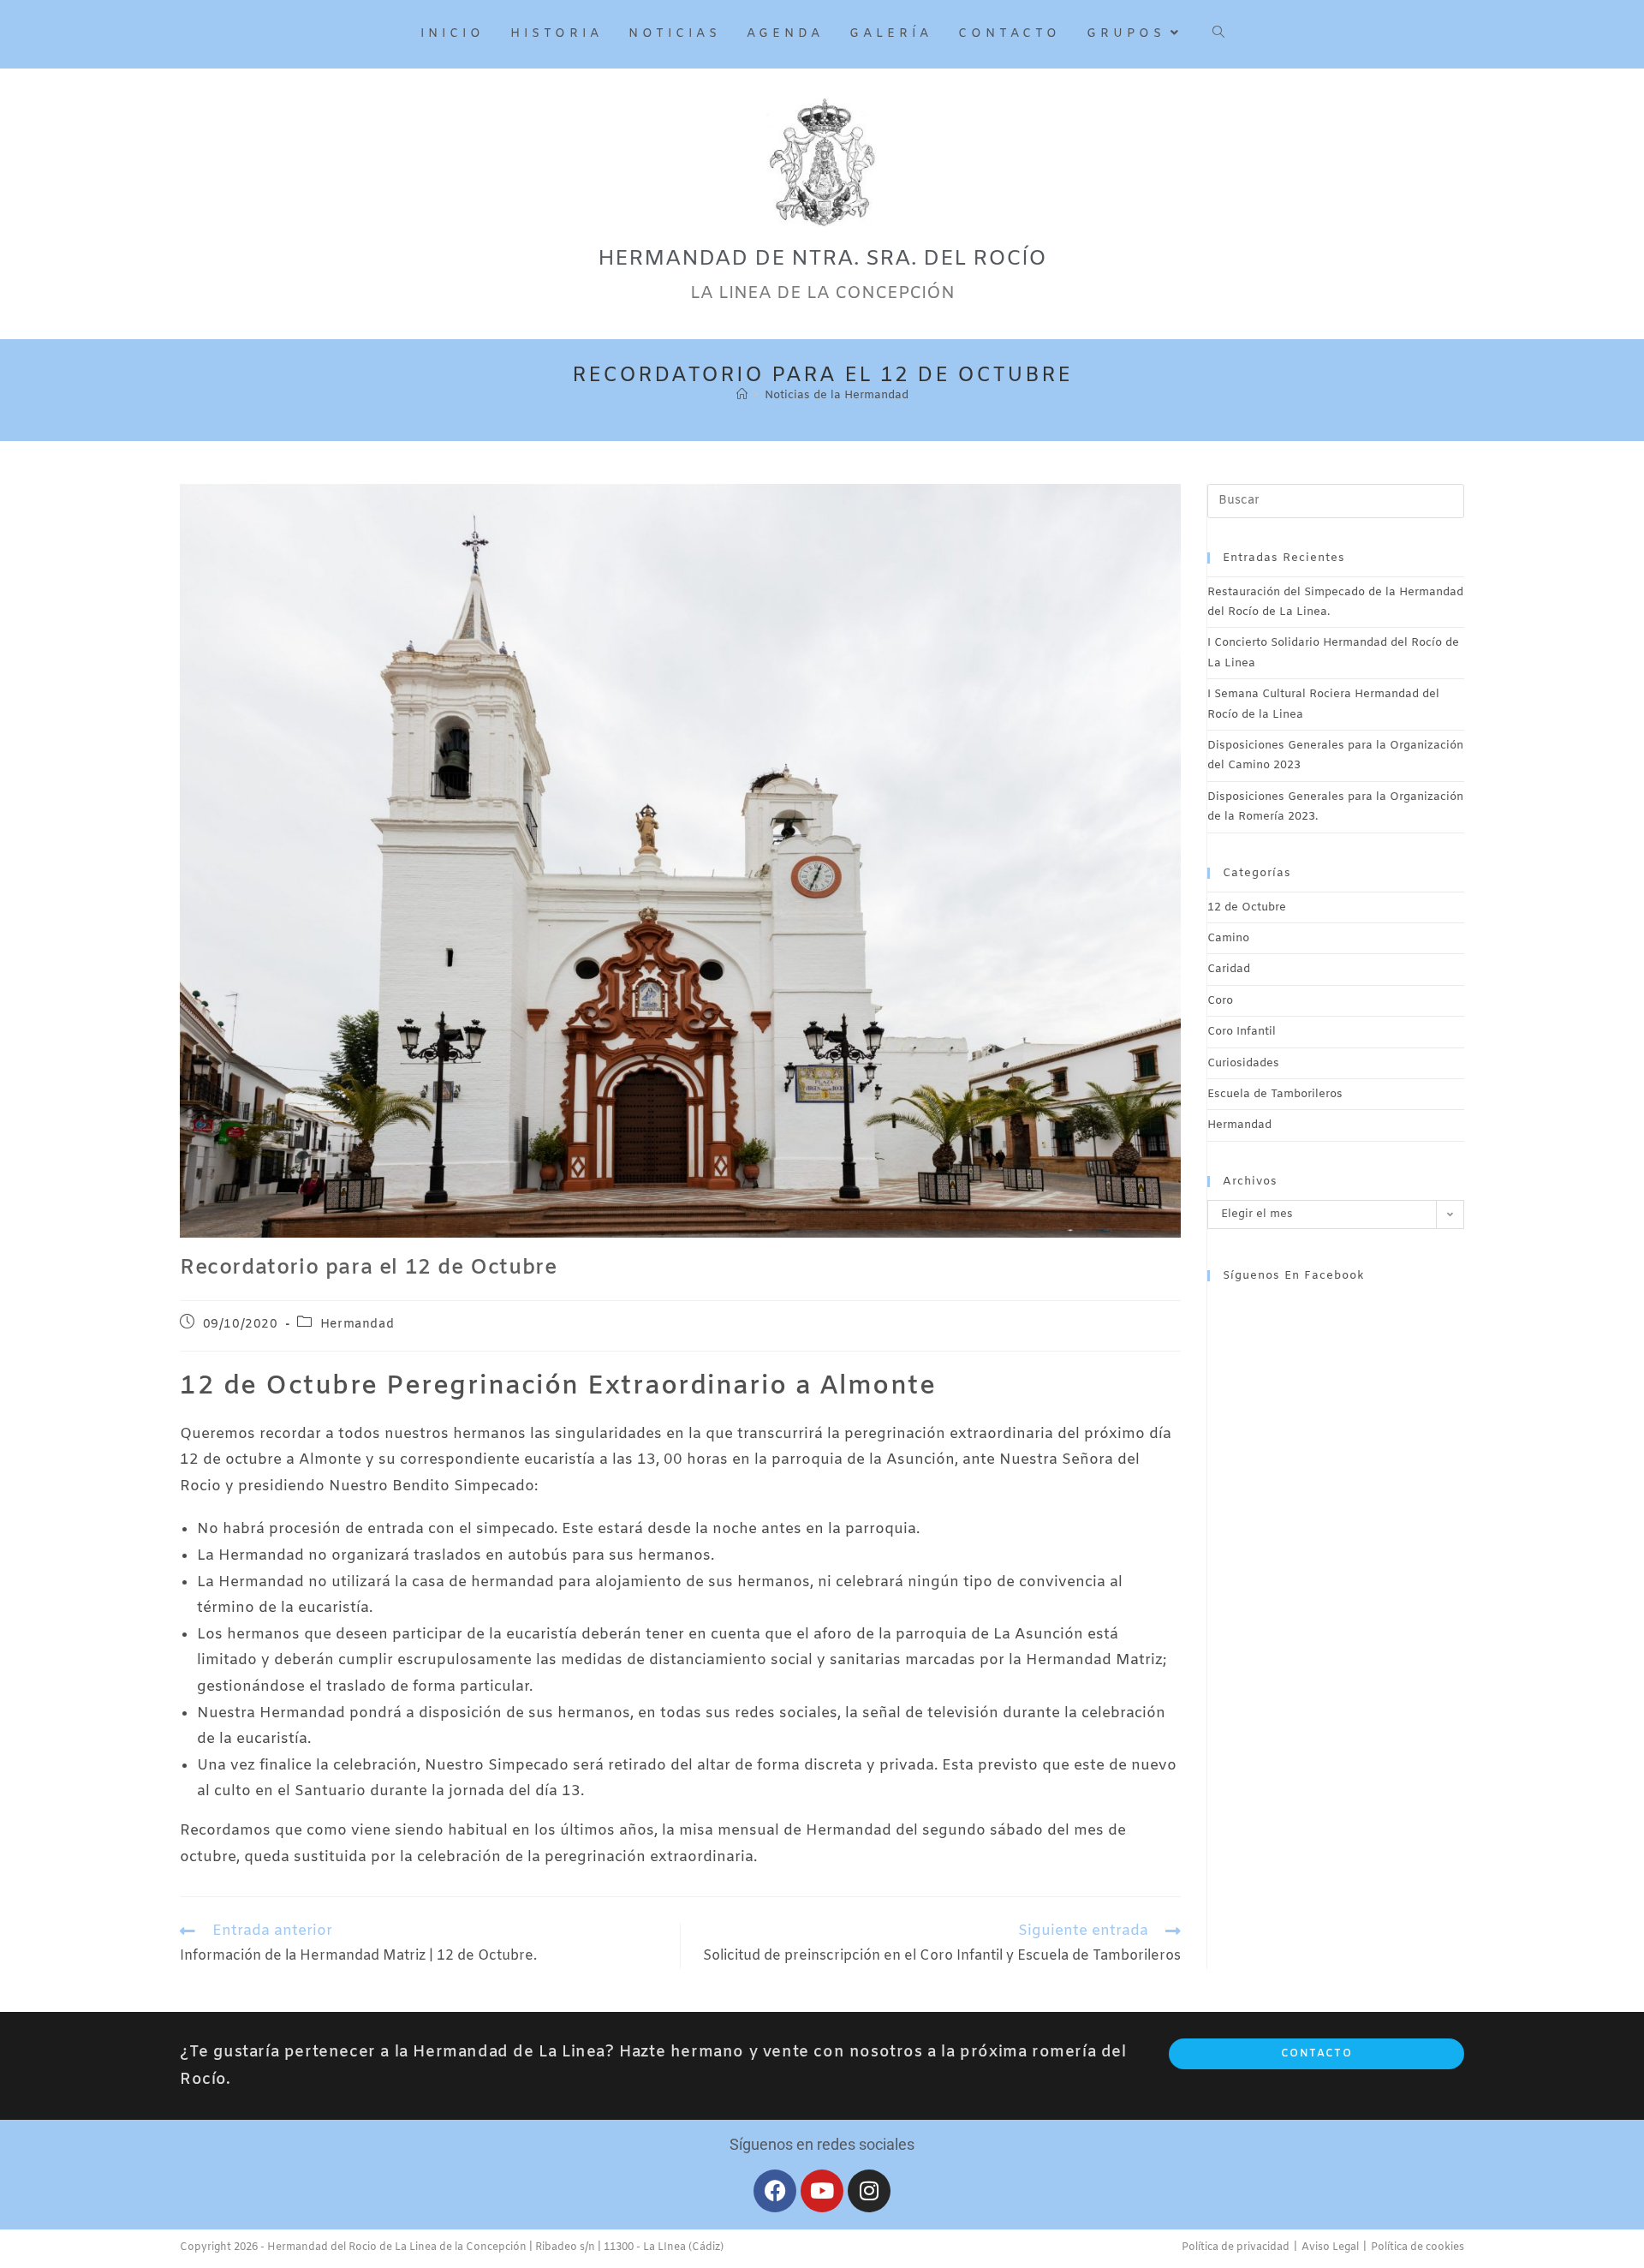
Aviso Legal (1330, 2247)
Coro (1220, 1001)
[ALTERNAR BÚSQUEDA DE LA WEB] (1218, 34)
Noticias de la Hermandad (837, 395)
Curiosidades (1243, 1063)
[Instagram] (869, 2191)
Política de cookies (1418, 2247)
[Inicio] (742, 395)
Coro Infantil (1242, 1032)
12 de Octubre (1247, 907)
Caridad (1229, 969)
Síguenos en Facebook (1294, 1276)
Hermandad (357, 1325)
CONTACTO (1316, 2054)
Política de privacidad (1236, 2247)
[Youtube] (822, 2191)
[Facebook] (775, 2191)
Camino (1228, 938)
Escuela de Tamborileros (1275, 1094)
